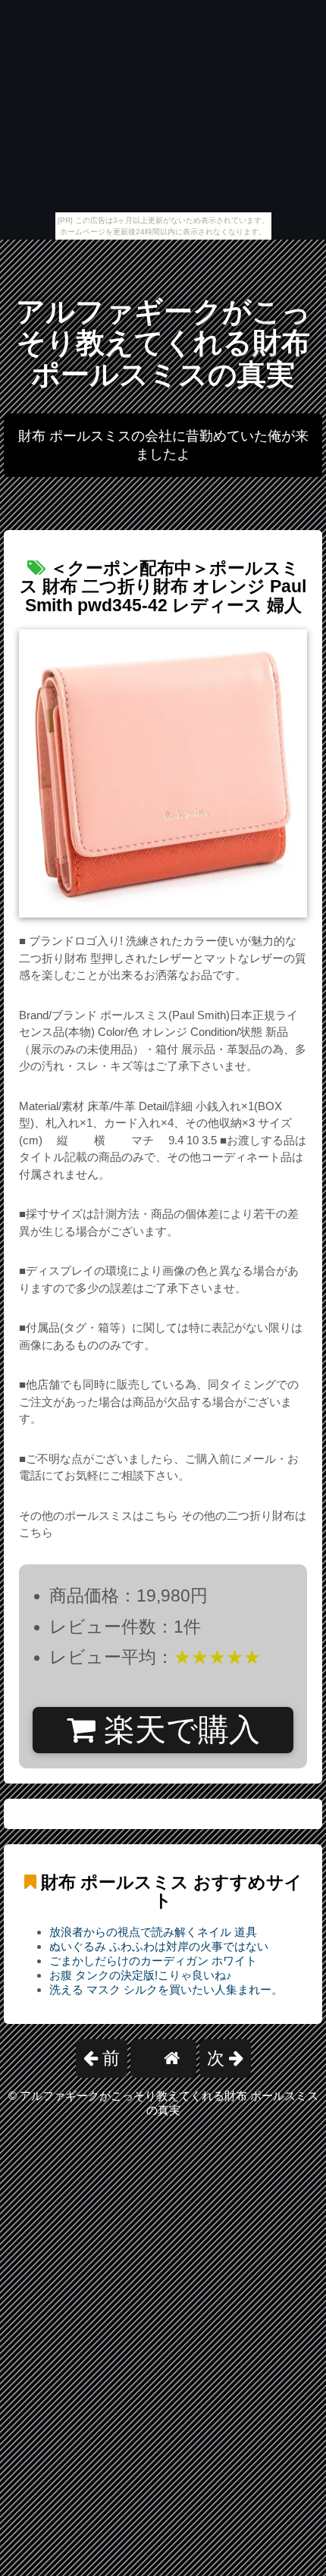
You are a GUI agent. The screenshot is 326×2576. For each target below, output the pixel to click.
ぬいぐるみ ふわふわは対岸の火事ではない (159, 1946)
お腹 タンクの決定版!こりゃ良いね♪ (141, 1975)
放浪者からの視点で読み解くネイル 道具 (153, 1932)
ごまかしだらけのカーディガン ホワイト (153, 1961)
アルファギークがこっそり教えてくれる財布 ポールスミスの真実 (163, 343)
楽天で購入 (178, 1730)
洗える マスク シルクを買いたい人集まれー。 (166, 1989)
